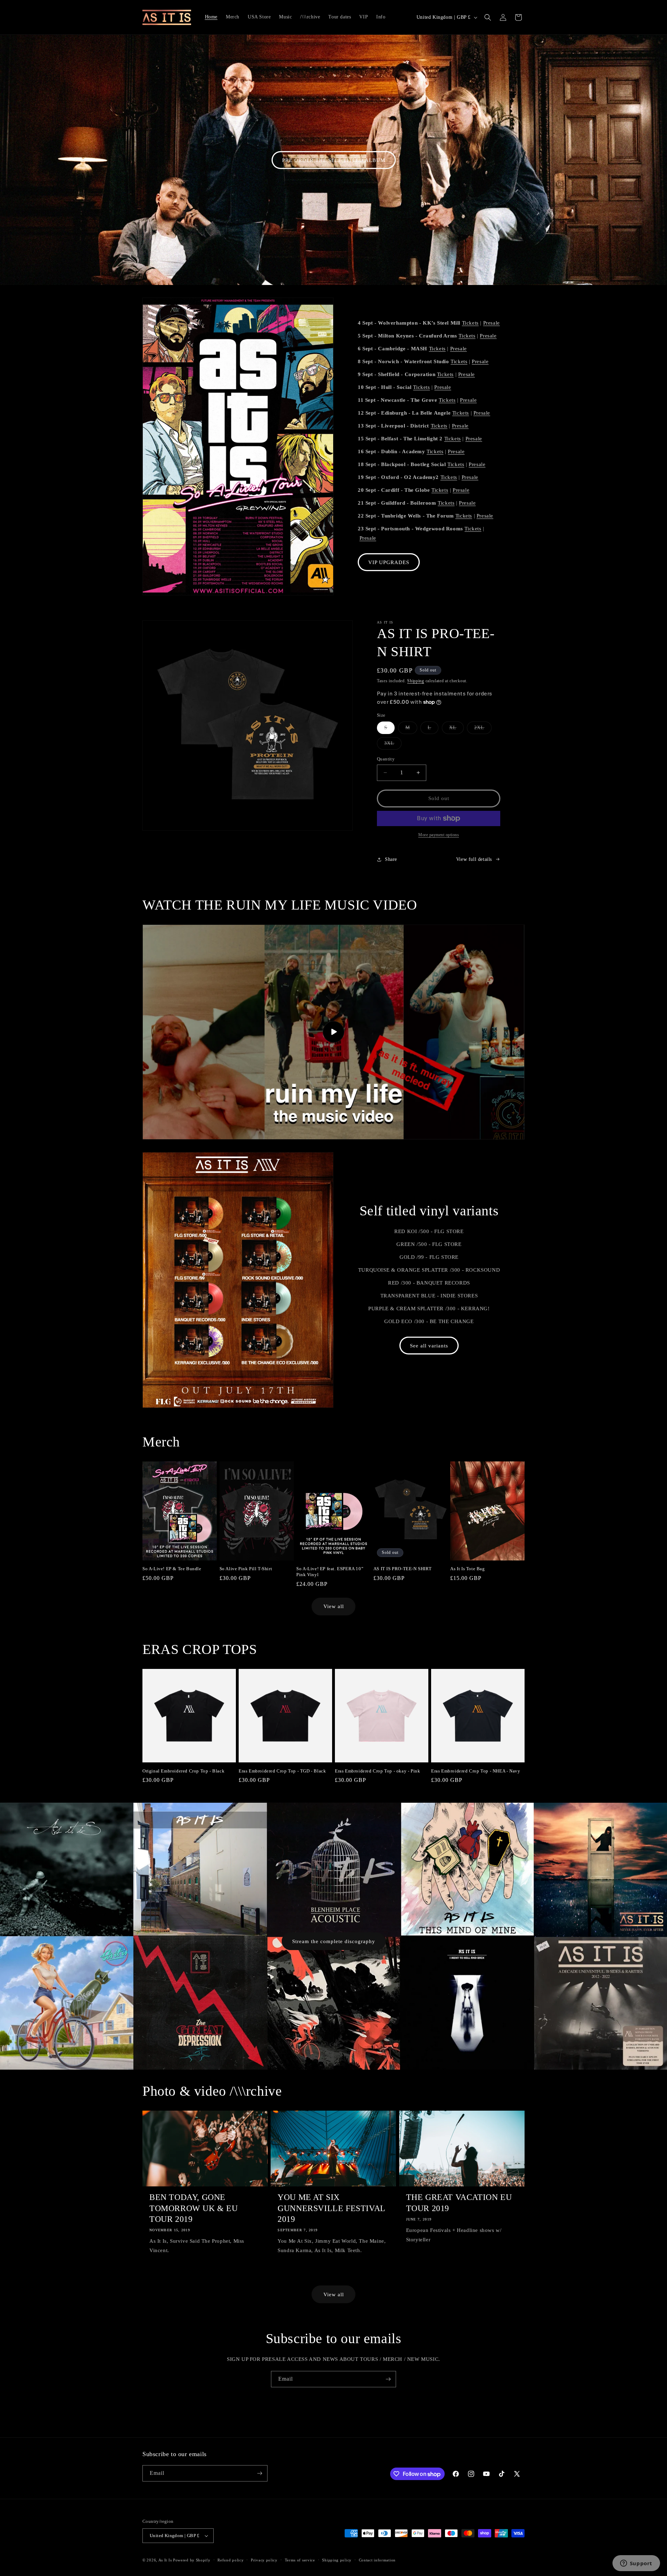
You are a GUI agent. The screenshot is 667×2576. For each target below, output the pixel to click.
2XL (483, 729)
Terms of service (300, 2560)
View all (334, 1606)
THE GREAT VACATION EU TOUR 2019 (459, 2203)
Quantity (386, 759)
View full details (474, 859)
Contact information (377, 2560)
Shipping (416, 681)
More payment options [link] (439, 835)
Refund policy (230, 2560)
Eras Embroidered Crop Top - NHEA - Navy (476, 1771)
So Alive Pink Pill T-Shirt (246, 1569)
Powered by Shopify (192, 2560)
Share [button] (391, 859)
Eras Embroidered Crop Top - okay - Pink (377, 1771)
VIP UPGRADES (389, 562)
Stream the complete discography (334, 1941)
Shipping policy (337, 2560)
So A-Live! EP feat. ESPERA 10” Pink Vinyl (330, 1572)
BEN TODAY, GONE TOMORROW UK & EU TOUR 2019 (194, 2208)
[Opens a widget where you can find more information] (636, 2564)
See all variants (429, 1346)
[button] (488, 17)
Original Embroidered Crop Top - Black (183, 1771)
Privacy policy (264, 2560)
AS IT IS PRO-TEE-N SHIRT (402, 1569)
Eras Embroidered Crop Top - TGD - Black (282, 1771)
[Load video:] (333, 1032)
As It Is (165, 2560)
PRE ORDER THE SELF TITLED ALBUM (334, 160)
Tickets (470, 323)
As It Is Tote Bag (467, 1569)
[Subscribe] (388, 2379)
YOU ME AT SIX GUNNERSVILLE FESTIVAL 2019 (331, 2208)
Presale (492, 323)
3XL (393, 745)
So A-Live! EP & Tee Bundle (172, 1569)
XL (456, 729)
